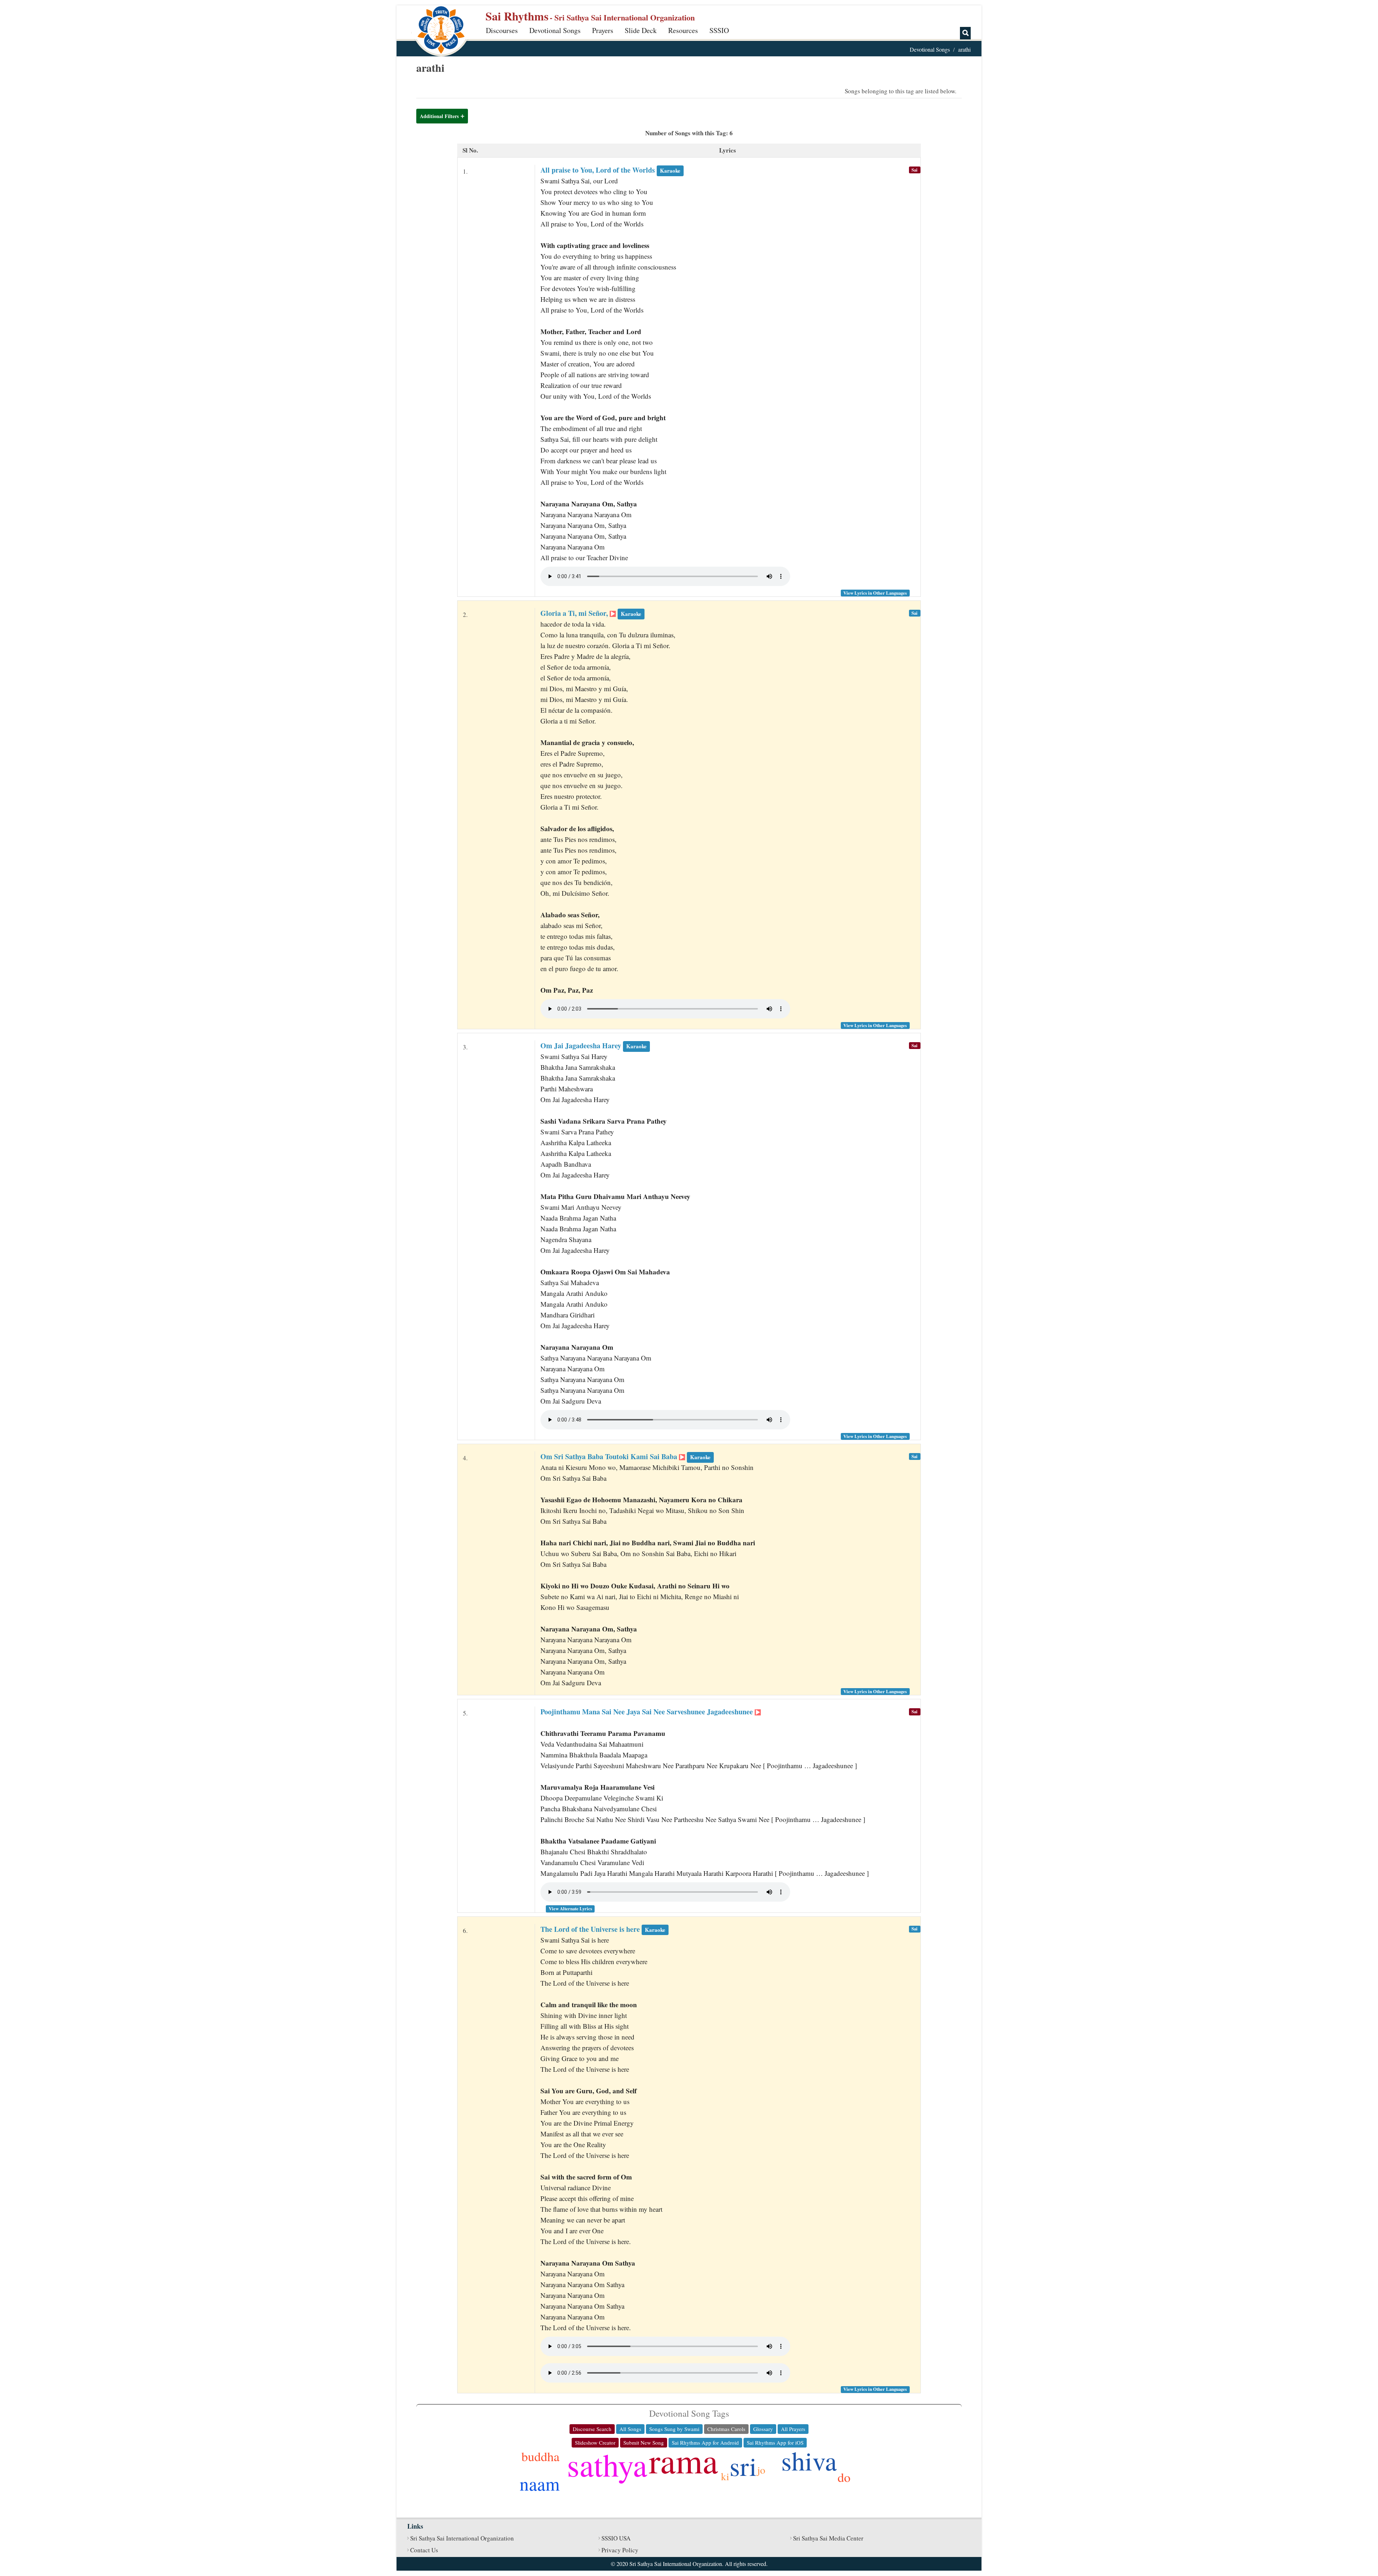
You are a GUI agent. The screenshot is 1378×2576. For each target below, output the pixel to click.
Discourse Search (592, 2429)
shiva (809, 2460)
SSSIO (719, 30)
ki (725, 2476)
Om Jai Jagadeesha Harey (594, 1046)
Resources (683, 30)
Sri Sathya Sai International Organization (462, 2538)
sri (743, 2466)
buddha (540, 2456)
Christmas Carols (726, 2429)
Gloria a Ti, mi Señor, (591, 613)
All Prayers (793, 2429)
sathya (607, 2464)
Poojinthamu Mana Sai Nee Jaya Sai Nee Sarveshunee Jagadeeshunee (648, 1712)
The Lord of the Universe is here (603, 1929)
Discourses (502, 30)
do (844, 2477)
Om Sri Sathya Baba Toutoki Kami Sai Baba (625, 1456)
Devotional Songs (555, 30)
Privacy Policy (620, 2550)
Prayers (603, 30)
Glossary (763, 2429)
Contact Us (424, 2550)
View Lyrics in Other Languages (875, 593)
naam (540, 2483)
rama (683, 2460)
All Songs (630, 2429)
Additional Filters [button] (439, 116)
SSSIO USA (616, 2538)
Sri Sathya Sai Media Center (828, 2538)
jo (761, 2470)
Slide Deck (641, 30)
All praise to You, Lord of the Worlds (610, 170)
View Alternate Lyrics (570, 1908)
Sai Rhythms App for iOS (775, 2442)
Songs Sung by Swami (674, 2429)
